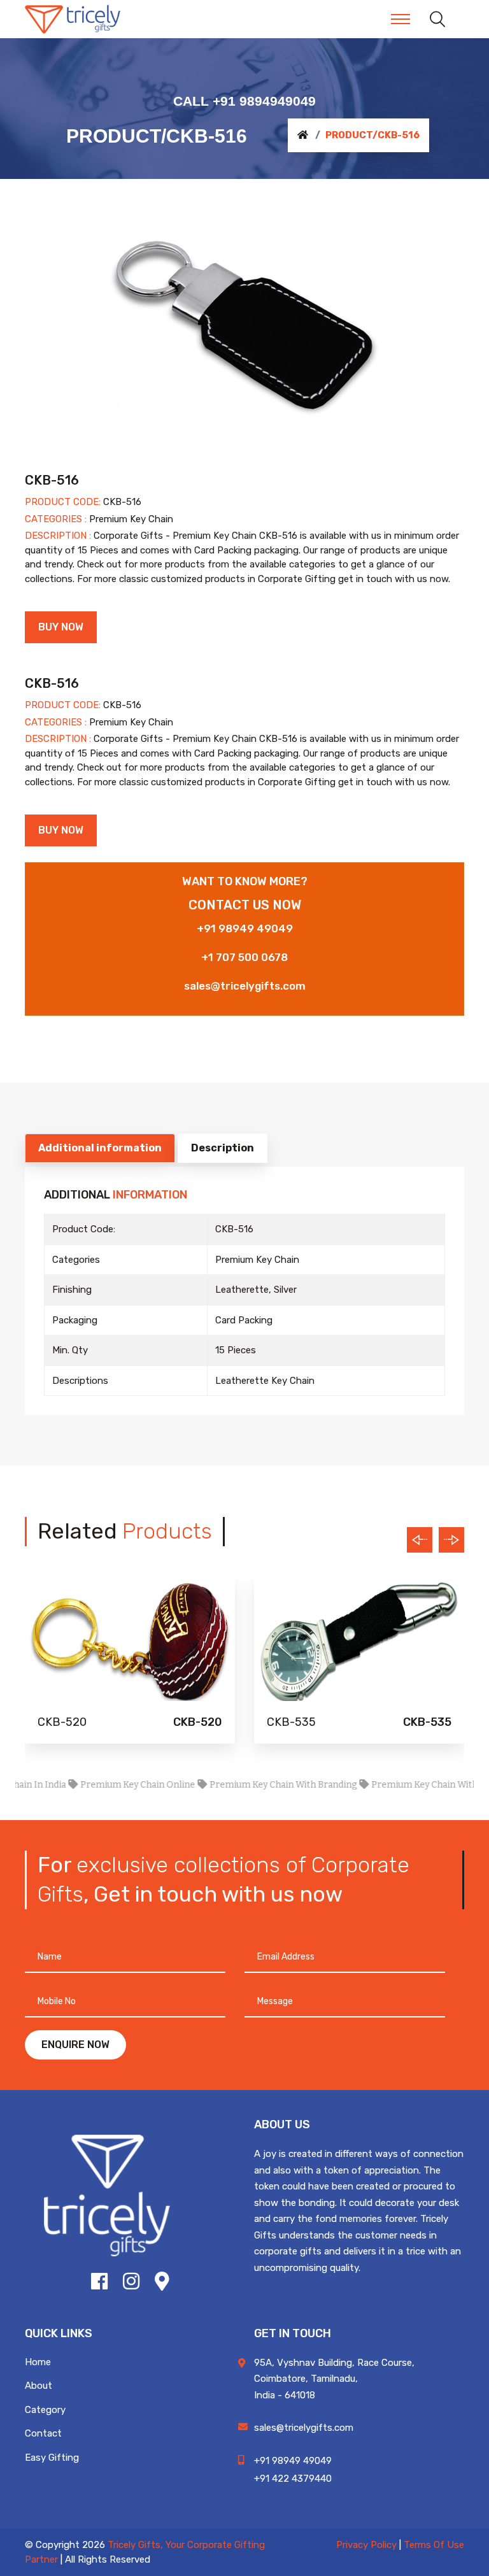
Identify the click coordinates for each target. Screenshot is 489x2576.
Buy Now (61, 627)
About (39, 2386)
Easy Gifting (52, 2458)
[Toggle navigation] (400, 19)
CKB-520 (62, 1722)
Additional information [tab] (100, 1148)
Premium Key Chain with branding (256, 1785)
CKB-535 (291, 1722)
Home (38, 2362)
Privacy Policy (366, 2545)
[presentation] (420, 1540)
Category (45, 2410)
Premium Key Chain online (111, 1785)
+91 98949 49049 (245, 929)
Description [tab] (223, 1148)
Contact (43, 2433)
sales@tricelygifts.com (245, 986)
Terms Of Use (434, 2545)
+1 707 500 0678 (244, 957)
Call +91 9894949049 (244, 101)
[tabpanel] (244, 325)
